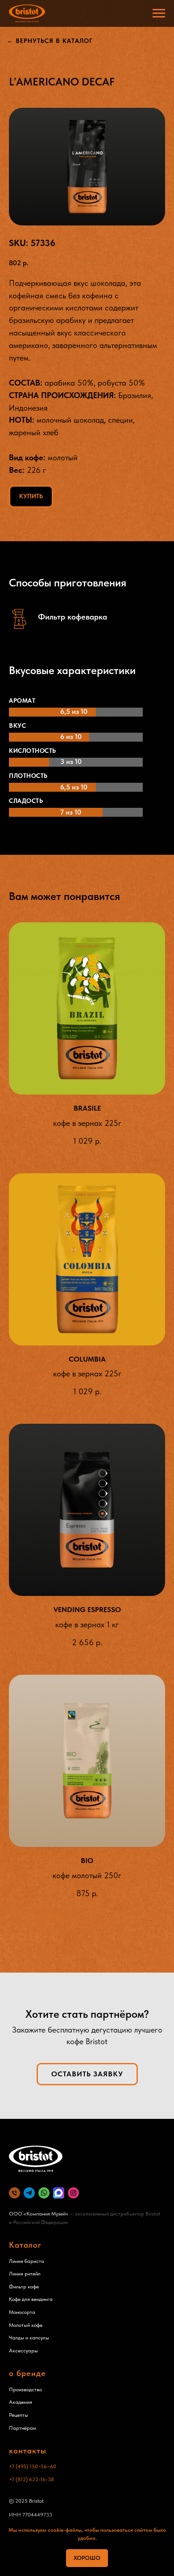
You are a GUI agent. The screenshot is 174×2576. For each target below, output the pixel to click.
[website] (29, 2193)
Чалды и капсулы (29, 2338)
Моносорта (22, 2312)
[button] (87, 2074)
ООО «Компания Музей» (39, 2214)
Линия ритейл (25, 2274)
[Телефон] (14, 2193)
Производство (25, 2389)
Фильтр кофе (24, 2287)
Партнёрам (23, 2428)
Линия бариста (27, 2261)
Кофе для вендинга (31, 2299)
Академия (21, 2402)
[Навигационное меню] (159, 13)
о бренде (27, 2373)
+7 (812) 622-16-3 (30, 2479)
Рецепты (19, 2415)
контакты (28, 2451)
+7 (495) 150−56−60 (33, 2466)
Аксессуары (23, 2351)
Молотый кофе (26, 2325)
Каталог (25, 2245)
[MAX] (59, 2193)
